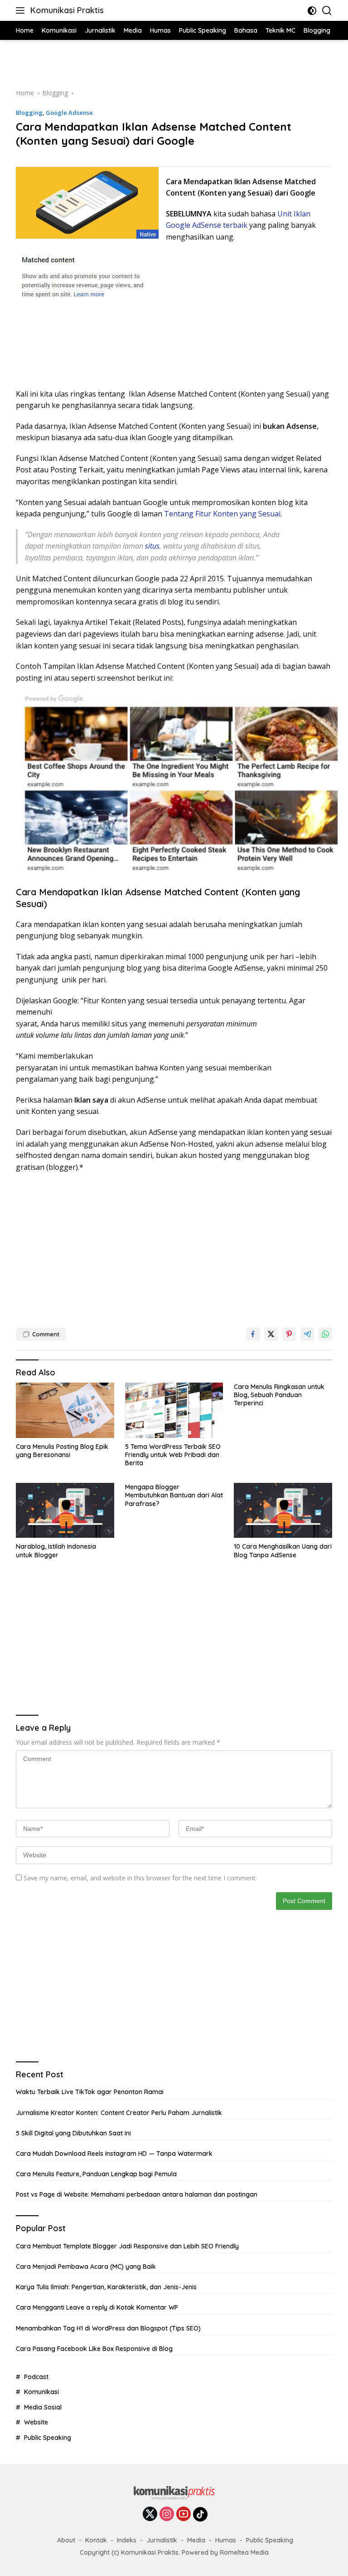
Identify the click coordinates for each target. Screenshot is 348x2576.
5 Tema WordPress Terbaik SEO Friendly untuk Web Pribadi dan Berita (173, 1455)
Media (196, 2540)
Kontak (96, 2540)
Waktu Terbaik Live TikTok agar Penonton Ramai (90, 2092)
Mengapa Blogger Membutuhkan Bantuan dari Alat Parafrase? (174, 1495)
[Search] (327, 11)
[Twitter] (150, 2515)
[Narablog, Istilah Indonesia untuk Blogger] (65, 1510)
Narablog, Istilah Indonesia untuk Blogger (56, 1551)
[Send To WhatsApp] (325, 1334)
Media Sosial (43, 2407)
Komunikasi (41, 2392)
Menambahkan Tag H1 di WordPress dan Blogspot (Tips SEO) (108, 2328)
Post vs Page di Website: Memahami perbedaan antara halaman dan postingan (137, 2194)
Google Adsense (69, 113)
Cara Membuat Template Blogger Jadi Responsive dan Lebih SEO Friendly (127, 2246)
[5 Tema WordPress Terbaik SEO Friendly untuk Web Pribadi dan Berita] (174, 1410)
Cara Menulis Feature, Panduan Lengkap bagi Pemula (96, 2174)
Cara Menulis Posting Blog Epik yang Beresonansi (62, 1451)
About (66, 2540)
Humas (226, 2540)
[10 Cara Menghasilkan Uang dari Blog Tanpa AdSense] (283, 1510)
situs (151, 546)
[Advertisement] (174, 63)
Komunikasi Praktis (67, 10)
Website (36, 2422)
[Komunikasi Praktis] (174, 2495)
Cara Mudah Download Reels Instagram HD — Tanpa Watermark (114, 2154)
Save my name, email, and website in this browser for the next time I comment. (140, 1878)
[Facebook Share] (253, 1334)
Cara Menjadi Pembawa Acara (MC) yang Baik (86, 2267)
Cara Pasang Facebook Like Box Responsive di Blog (94, 2349)
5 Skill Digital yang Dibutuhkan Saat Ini (73, 2133)
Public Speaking (48, 2438)
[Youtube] (184, 2515)
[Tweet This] (271, 1334)
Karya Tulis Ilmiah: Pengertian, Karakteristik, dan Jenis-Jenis (106, 2287)
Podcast (36, 2377)
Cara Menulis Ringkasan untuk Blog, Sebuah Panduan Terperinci (279, 1395)
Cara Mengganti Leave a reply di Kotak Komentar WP (97, 2307)
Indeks (127, 2540)
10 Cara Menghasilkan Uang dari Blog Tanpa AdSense (283, 1551)
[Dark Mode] (312, 11)
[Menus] (22, 10)
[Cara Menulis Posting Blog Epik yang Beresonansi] (65, 1410)
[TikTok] (200, 2514)
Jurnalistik (162, 2540)
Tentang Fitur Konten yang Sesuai (222, 514)
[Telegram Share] (307, 1334)
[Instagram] (167, 2515)
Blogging (29, 113)
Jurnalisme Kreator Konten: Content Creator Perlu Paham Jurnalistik (119, 2113)
